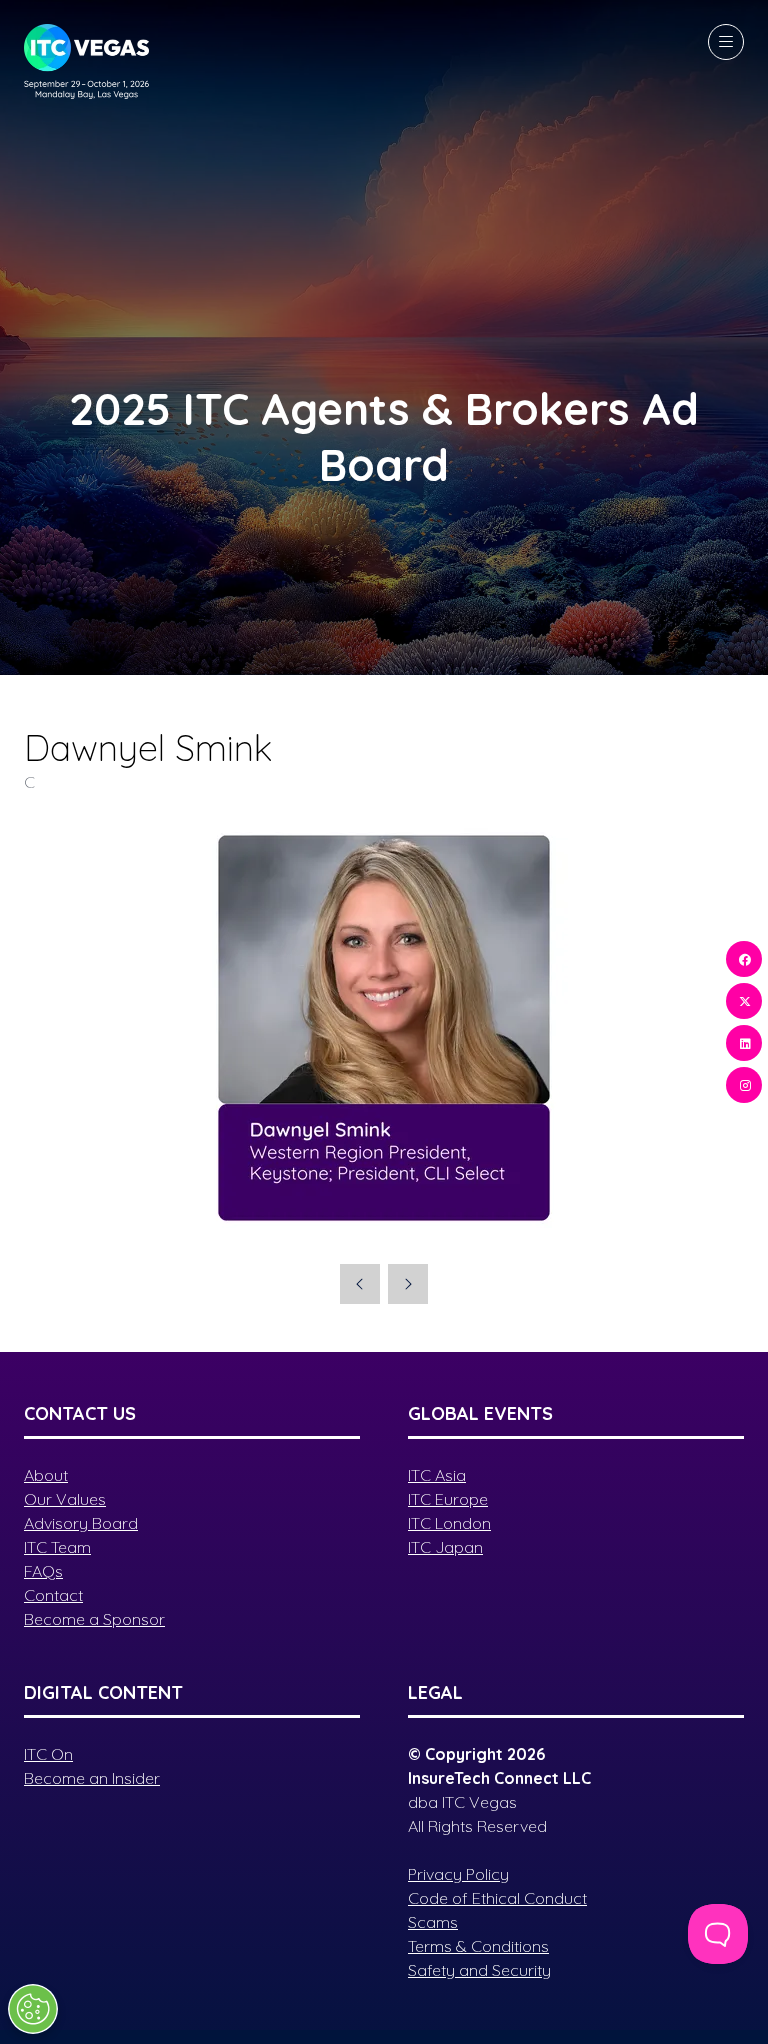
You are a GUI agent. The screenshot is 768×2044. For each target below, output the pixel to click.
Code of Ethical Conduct (497, 1898)
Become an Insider (92, 1778)
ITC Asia (437, 1475)
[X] (744, 1001)
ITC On (48, 1754)
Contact (53, 1595)
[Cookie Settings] (33, 2009)
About (46, 1475)
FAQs (43, 1571)
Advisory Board (81, 1523)
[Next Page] (408, 1284)
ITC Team (57, 1547)
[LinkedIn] (744, 1043)
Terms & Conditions (478, 1946)
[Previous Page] (360, 1284)
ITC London (449, 1523)
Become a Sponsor (94, 1619)
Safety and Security (479, 1970)
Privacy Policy (458, 1874)
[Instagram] (744, 1085)
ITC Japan (445, 1547)
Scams (433, 1922)
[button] (726, 42)
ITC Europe (448, 1499)
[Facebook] (744, 959)
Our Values (65, 1499)
